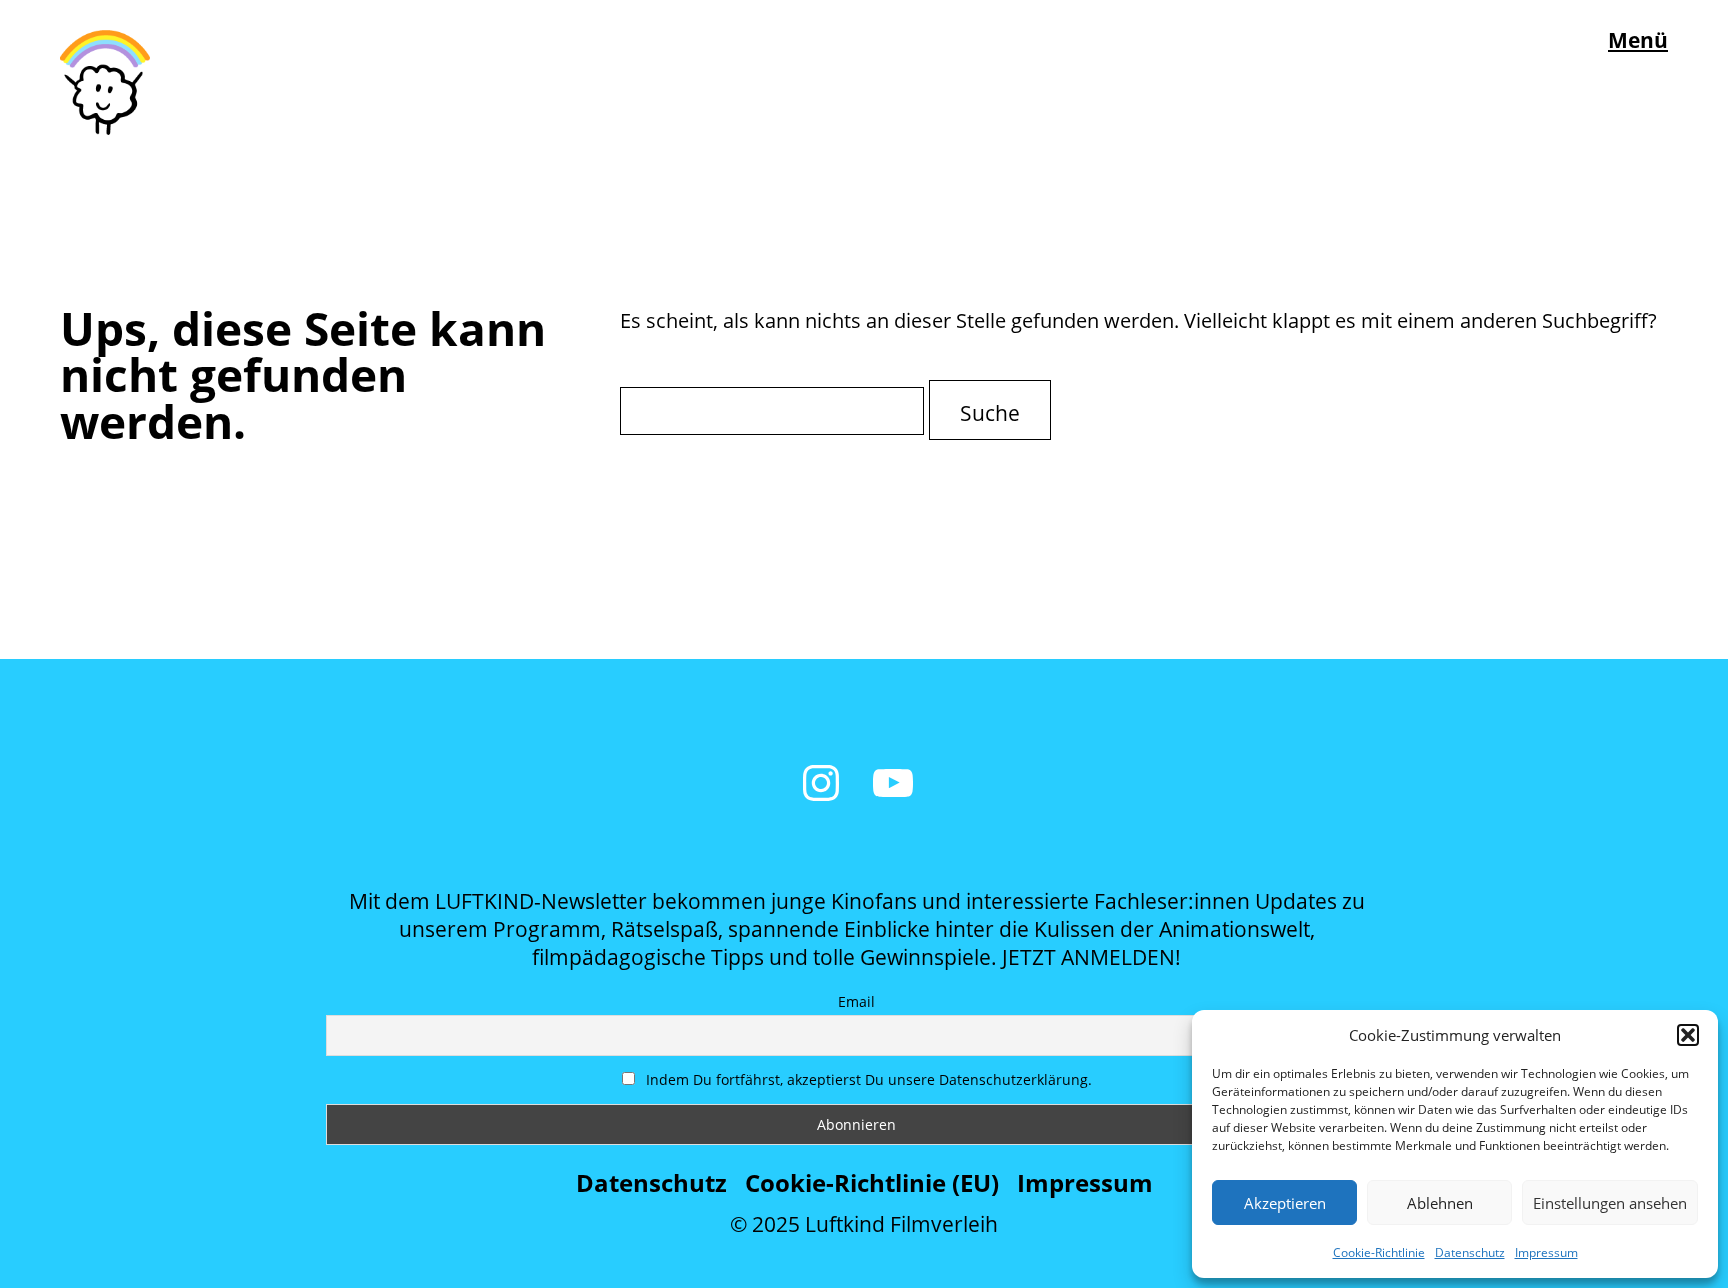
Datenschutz (1470, 1252)
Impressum (1546, 1252)
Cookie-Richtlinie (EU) (872, 1182)
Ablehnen (1440, 1203)
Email (856, 1001)
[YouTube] (893, 783)
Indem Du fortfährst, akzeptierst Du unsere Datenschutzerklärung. (867, 1079)
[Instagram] (821, 783)
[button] (1688, 1035)
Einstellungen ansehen (1610, 1203)
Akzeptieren (1285, 1203)
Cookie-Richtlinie (1379, 1252)
